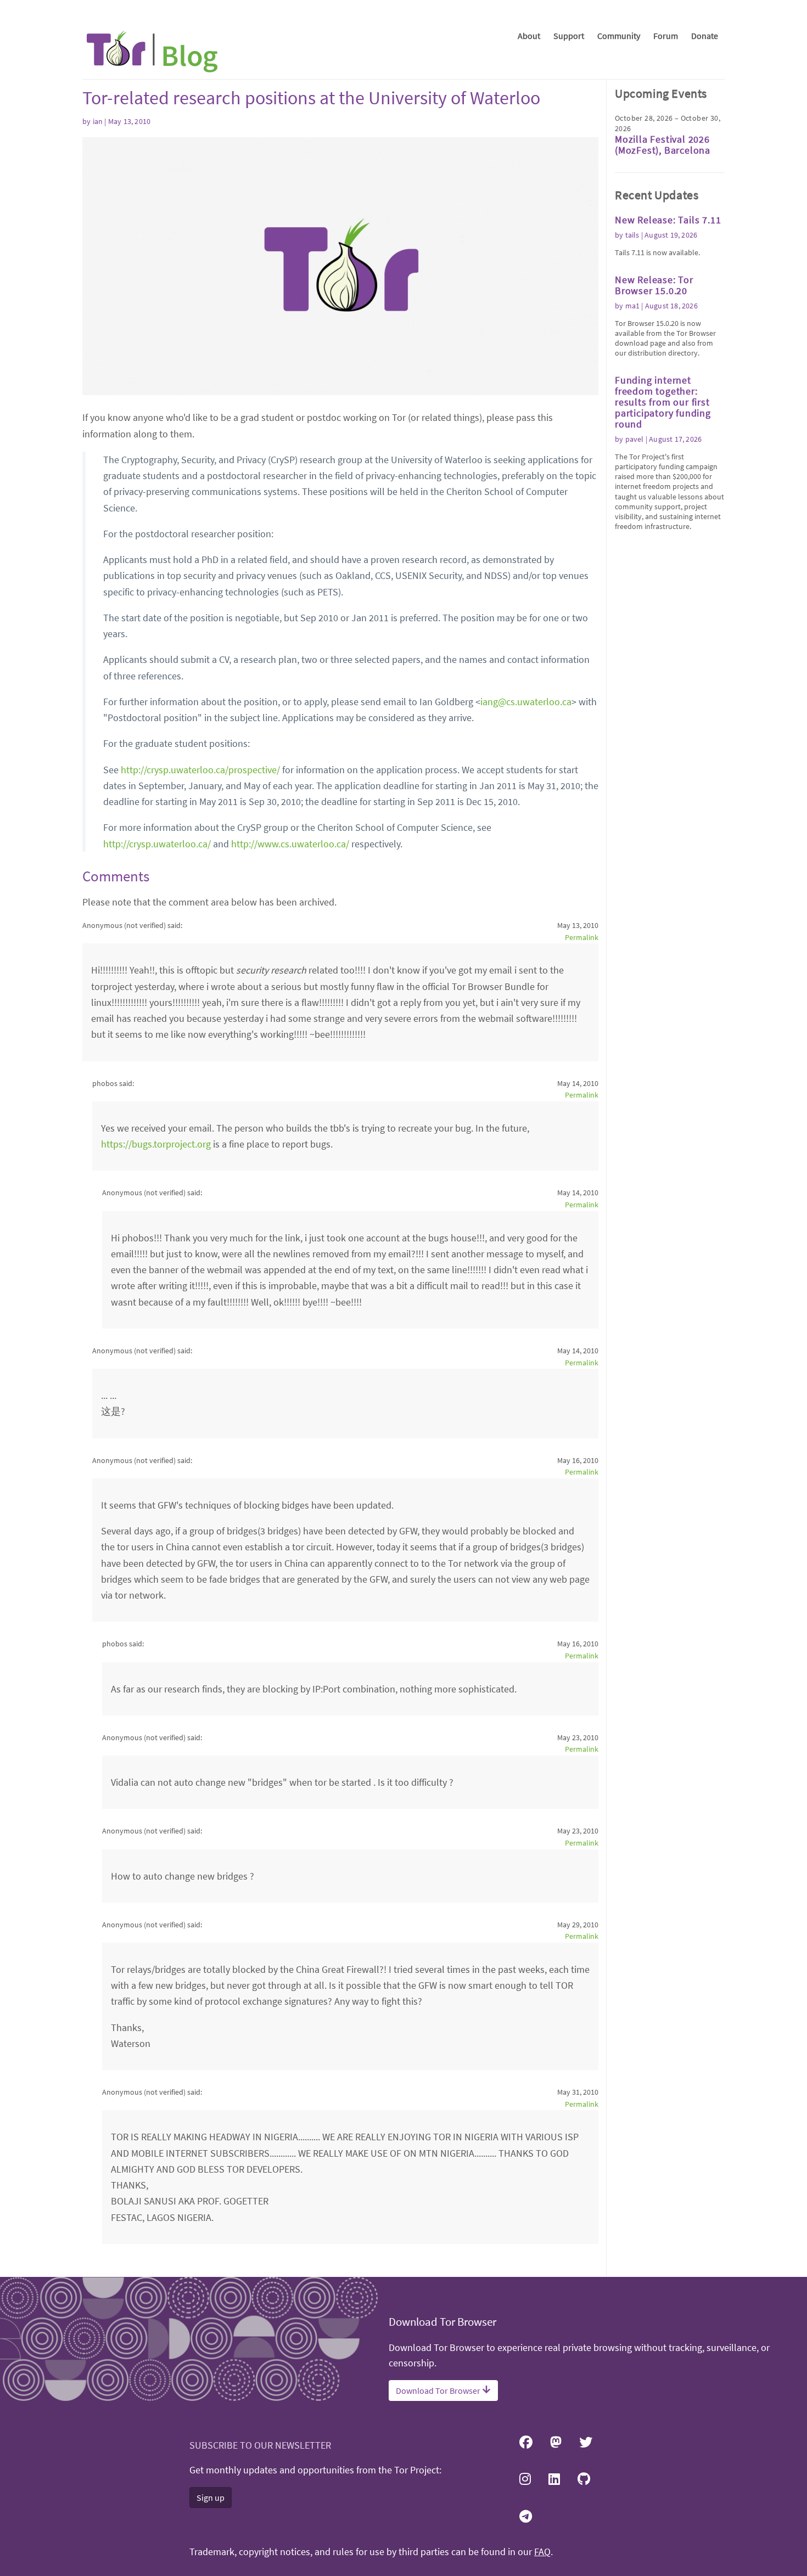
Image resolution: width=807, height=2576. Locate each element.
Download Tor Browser (439, 2391)
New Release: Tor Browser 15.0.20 (654, 285)
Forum (666, 36)
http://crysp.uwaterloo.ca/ (157, 844)
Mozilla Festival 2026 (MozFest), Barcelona (663, 145)
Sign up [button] (211, 2498)
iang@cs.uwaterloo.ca (526, 702)
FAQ (542, 2552)
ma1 (633, 306)
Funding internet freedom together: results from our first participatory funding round (663, 402)
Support (569, 36)
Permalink (582, 937)
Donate (705, 36)
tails (632, 235)
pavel (635, 439)
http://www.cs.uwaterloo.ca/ (290, 844)
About (529, 36)
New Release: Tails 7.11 (668, 220)
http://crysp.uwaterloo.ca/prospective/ (200, 770)
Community (619, 36)
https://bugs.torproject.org (156, 1144)
